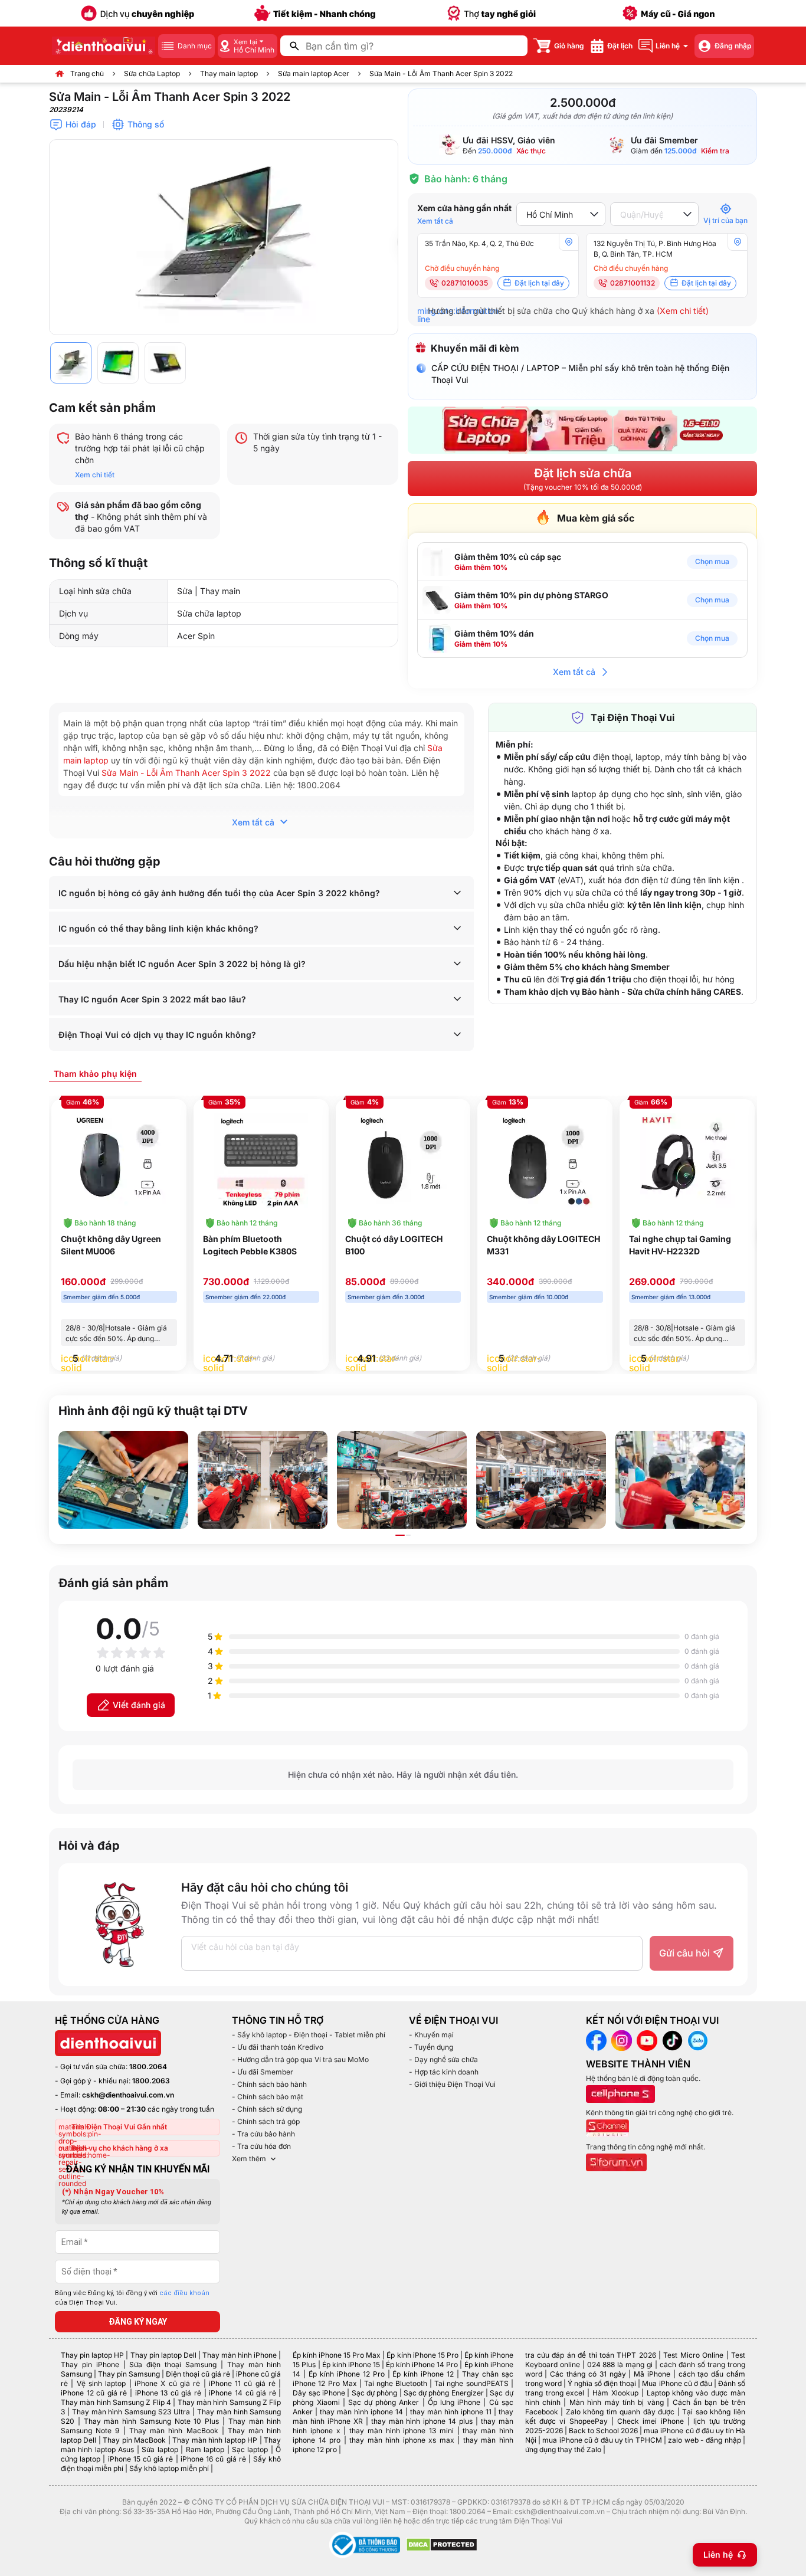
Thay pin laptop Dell (163, 2355)
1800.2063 (151, 2081)
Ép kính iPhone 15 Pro (422, 2355)
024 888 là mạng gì (620, 2364)
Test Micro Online (693, 2355)
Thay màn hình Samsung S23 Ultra (131, 2412)
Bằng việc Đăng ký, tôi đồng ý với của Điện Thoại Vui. (132, 2298)
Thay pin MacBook (134, 2440)
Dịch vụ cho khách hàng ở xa (120, 2148)
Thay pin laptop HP (92, 2355)
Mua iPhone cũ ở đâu (677, 2383)
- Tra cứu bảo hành (263, 2134)
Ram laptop (205, 2449)
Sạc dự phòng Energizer (444, 2393)
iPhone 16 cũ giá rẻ (213, 2459)
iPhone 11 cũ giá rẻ (242, 2383)
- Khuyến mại (431, 2035)
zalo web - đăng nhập (704, 2440)
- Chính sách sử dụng (267, 2109)
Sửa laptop (160, 2449)
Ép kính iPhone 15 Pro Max (337, 2355)
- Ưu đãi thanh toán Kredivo (278, 2047)
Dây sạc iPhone (319, 2393)
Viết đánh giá (139, 1705)
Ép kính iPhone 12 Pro (347, 2374)
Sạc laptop (250, 2449)
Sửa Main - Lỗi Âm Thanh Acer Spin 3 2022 (186, 773)
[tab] (95, 1073)
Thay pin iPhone (90, 2364)
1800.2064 (148, 2067)
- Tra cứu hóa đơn (261, 2146)
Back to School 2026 (603, 2431)
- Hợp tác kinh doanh (444, 2072)
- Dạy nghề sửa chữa (443, 2059)
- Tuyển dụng (431, 2047)
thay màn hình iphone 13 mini (402, 2431)
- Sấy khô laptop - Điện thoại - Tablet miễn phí (309, 2035)
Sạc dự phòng (375, 2393)
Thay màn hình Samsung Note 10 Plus (152, 2421)
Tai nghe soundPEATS (471, 2383)
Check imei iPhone (651, 2421)
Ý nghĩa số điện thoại (602, 2383)
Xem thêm (249, 2159)
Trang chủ (87, 73)
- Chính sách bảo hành (269, 2084)
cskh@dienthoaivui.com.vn (128, 2095)
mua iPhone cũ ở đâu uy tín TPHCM (602, 2440)
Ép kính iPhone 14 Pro (422, 2364)
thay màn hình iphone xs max (402, 2440)
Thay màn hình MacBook (174, 2431)
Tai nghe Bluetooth (396, 2383)
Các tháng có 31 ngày (588, 2374)
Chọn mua (712, 561)
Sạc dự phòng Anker (384, 2402)
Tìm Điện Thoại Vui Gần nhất (119, 2127)
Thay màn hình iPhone (240, 2355)
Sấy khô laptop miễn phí (169, 2468)
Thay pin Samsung (129, 2374)
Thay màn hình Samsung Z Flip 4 (116, 2402)
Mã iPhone (652, 2374)
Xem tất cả (435, 221)
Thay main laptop (229, 73)
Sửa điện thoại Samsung (173, 2364)
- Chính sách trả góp (266, 2121)
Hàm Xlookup (615, 2393)
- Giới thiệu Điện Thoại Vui (452, 2084)
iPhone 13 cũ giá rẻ (168, 2393)
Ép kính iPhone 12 (423, 2374)
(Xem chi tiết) (683, 311)
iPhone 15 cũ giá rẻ (141, 2459)
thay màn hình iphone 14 (361, 2412)
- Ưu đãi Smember (263, 2072)
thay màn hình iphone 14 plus (422, 2421)
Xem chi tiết (95, 475)
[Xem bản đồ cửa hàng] (569, 242)
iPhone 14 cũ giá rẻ (242, 2393)
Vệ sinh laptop (101, 2383)
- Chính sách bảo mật (268, 2097)
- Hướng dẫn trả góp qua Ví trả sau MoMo (300, 2059)
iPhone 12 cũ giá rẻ (94, 2393)
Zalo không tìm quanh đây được (620, 2412)
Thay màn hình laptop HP (215, 2440)
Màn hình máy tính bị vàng (617, 2402)
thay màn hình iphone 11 (451, 2412)
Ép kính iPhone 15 (351, 2364)
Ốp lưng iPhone (454, 2402)
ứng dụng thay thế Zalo (563, 2449)
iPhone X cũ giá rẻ (167, 2383)
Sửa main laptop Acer (314, 73)
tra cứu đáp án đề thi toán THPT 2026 (591, 2355)
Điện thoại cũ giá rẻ (198, 2374)
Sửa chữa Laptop (152, 73)
